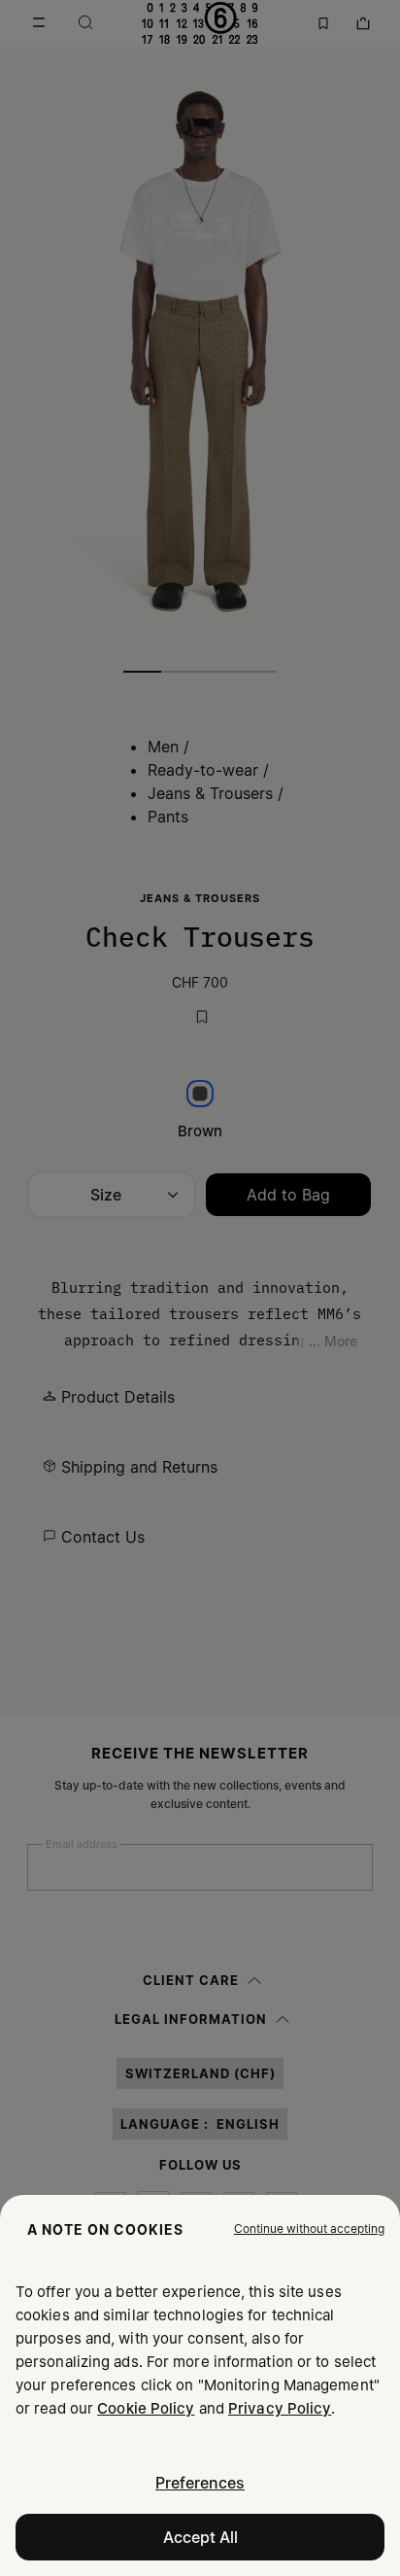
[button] (309, 2229)
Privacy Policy (280, 2408)
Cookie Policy (146, 2408)
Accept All (200, 2537)
